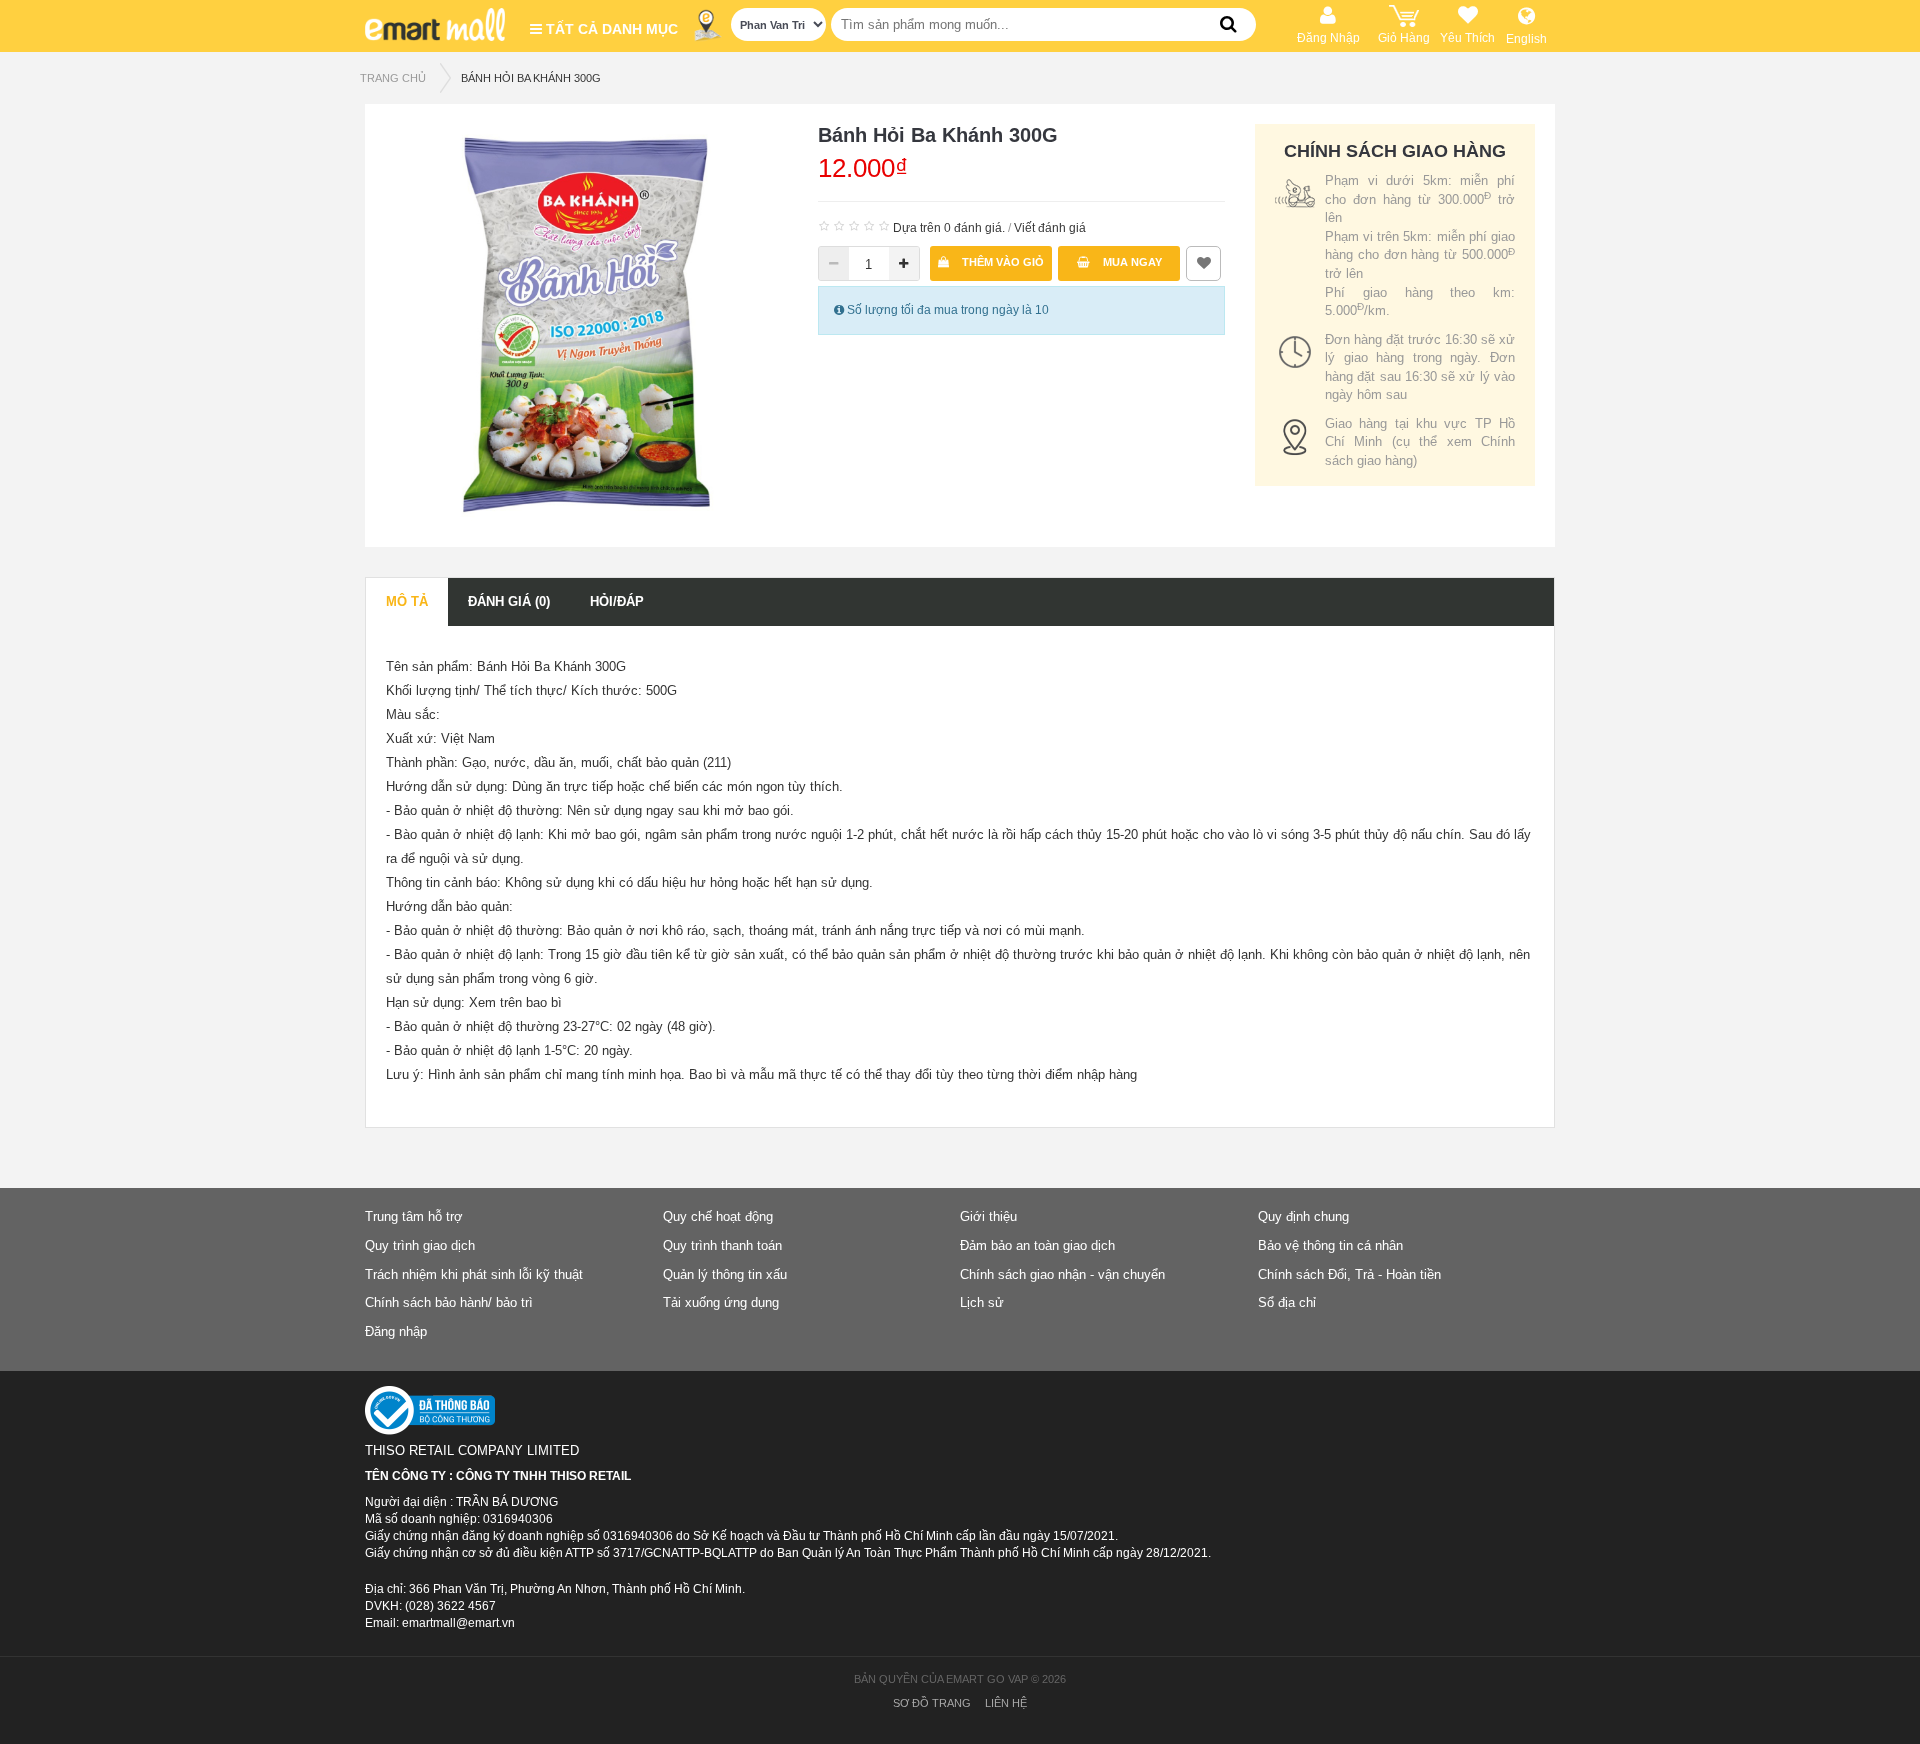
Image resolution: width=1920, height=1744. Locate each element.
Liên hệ (1006, 1703)
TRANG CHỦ (393, 78)
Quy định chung (1303, 1216)
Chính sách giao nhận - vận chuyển (1062, 1274)
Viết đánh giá (1050, 228)
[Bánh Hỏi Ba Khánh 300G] (586, 324)
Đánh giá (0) (509, 601)
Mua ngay (1131, 262)
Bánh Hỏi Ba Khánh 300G (531, 78)
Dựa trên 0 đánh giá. (949, 228)
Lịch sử (982, 1302)
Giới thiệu (988, 1216)
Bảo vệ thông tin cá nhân (1330, 1245)
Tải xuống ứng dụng (721, 1302)
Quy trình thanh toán (722, 1245)
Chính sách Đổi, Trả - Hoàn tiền (1349, 1274)
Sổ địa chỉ (1287, 1302)
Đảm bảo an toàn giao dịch (1037, 1245)
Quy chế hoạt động (718, 1216)
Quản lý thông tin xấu (725, 1274)
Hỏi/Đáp (617, 601)
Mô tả (407, 601)
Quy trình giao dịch (420, 1245)
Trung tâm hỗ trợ (414, 1216)
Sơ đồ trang (932, 1703)
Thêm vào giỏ (1001, 262)
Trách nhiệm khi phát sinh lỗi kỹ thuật (474, 1274)
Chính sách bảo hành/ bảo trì (449, 1302)
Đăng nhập (396, 1331)
